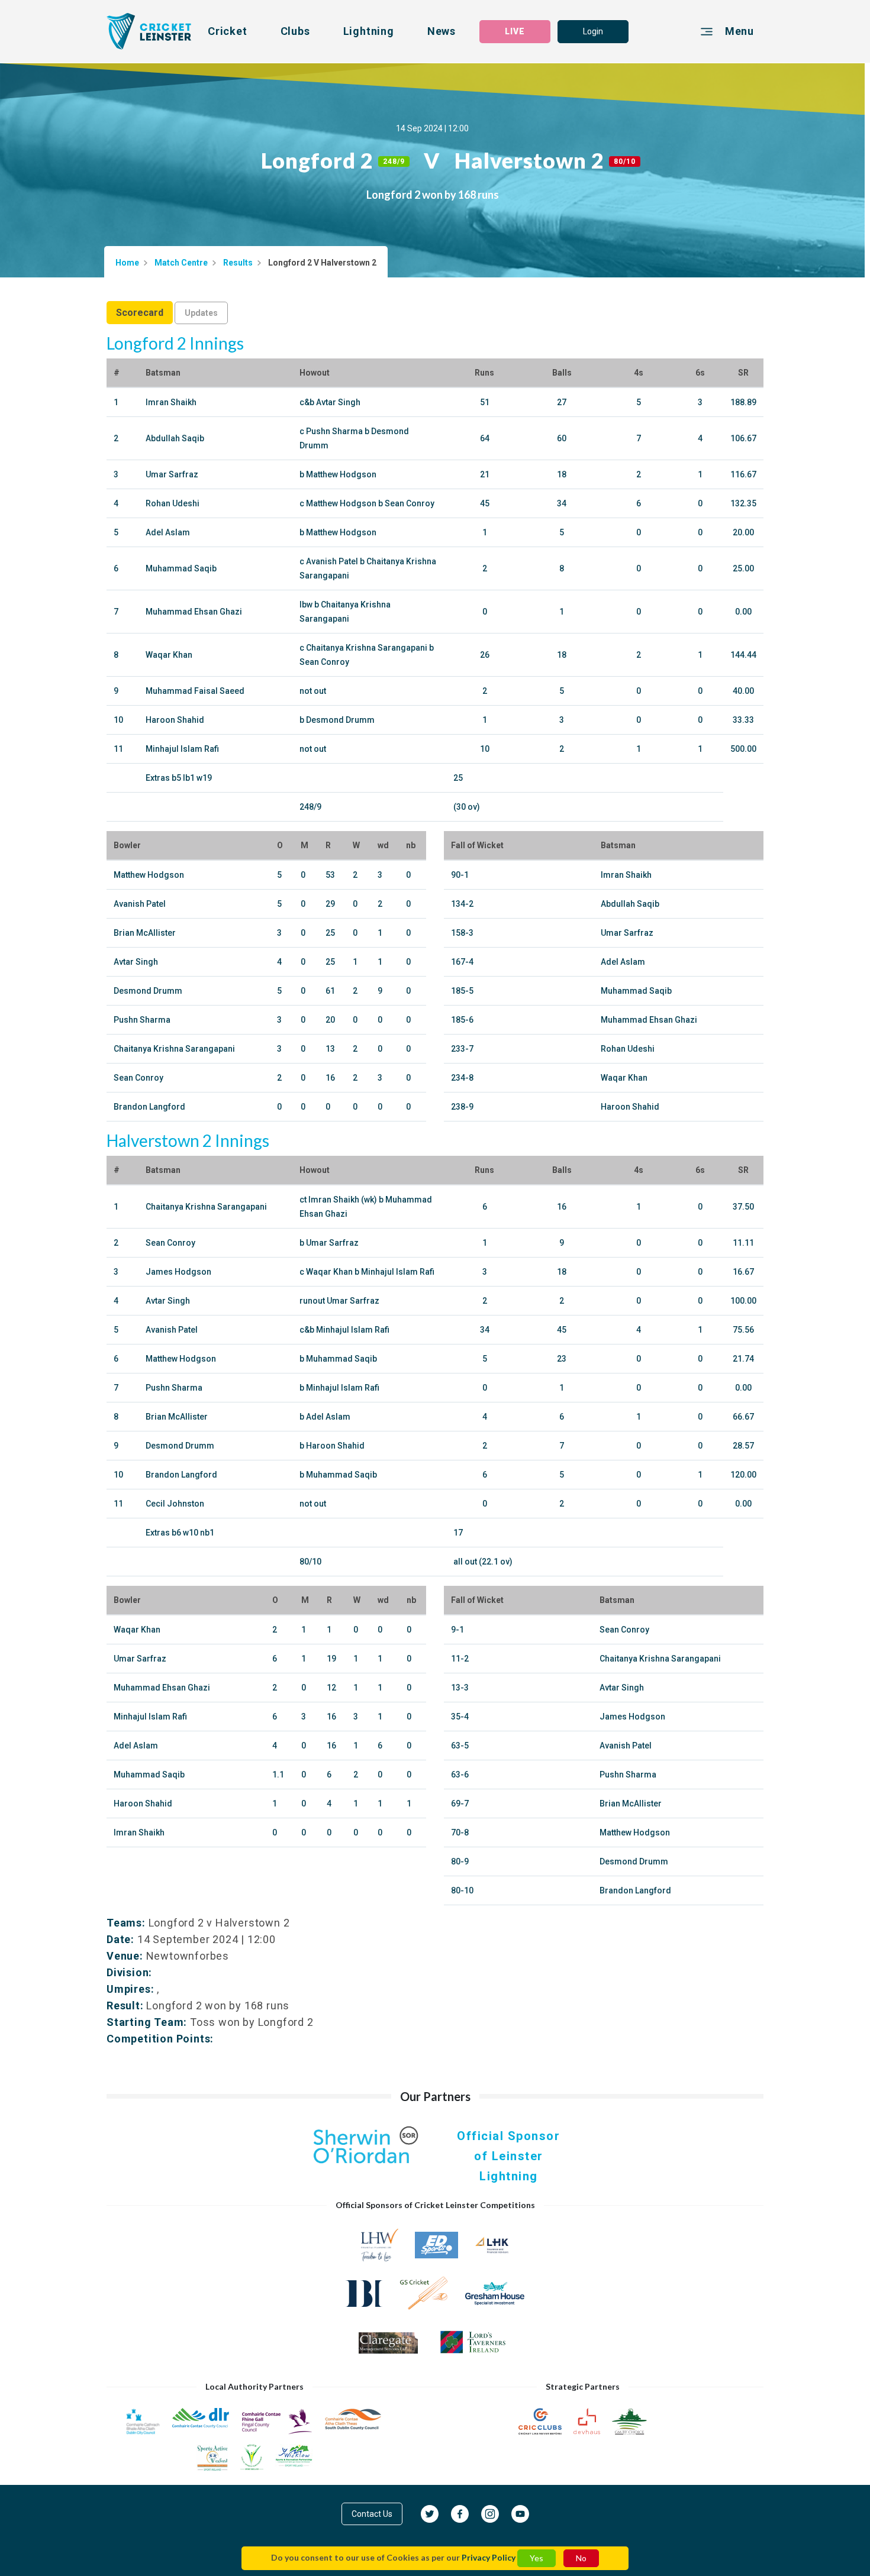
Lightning (369, 31)
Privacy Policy (489, 2557)
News (442, 31)
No (581, 2558)
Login (593, 31)
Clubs (295, 31)
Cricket (228, 31)
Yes (536, 2558)
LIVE (515, 31)
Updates (201, 313)
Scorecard (140, 313)
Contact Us (372, 2514)
